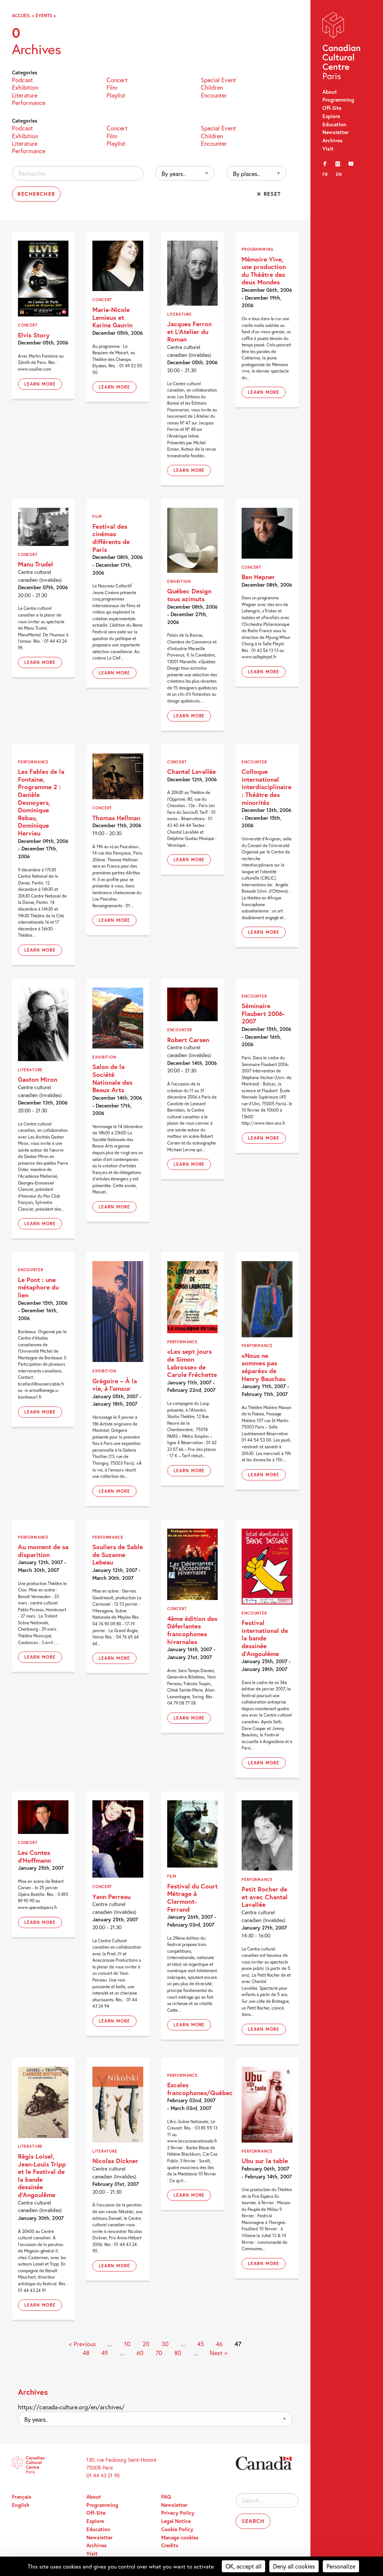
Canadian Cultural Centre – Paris (342, 47)
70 (159, 2353)
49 (105, 2353)
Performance (29, 102)
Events (44, 15)
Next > (219, 2353)
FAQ (166, 2497)
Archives (333, 140)
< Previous (82, 2344)
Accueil (21, 15)
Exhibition (25, 87)
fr (325, 174)
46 (219, 2344)
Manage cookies (180, 2538)
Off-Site (332, 108)
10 (127, 2344)
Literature (25, 95)
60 (140, 2353)
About (330, 92)
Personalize (341, 2566)
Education (334, 124)
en (339, 174)
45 (200, 2344)
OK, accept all (243, 2566)
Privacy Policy (178, 2513)
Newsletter (335, 132)
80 (178, 2353)
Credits (170, 2545)
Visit (328, 149)
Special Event (218, 79)
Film (112, 87)
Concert (117, 79)
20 (146, 2344)
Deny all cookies (294, 2566)
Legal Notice (176, 2521)
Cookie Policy (177, 2529)
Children (212, 87)
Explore (331, 116)
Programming (338, 100)
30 (165, 2344)
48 (86, 2353)
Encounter (214, 95)
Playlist (116, 95)
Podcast (22, 79)
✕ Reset (269, 194)
